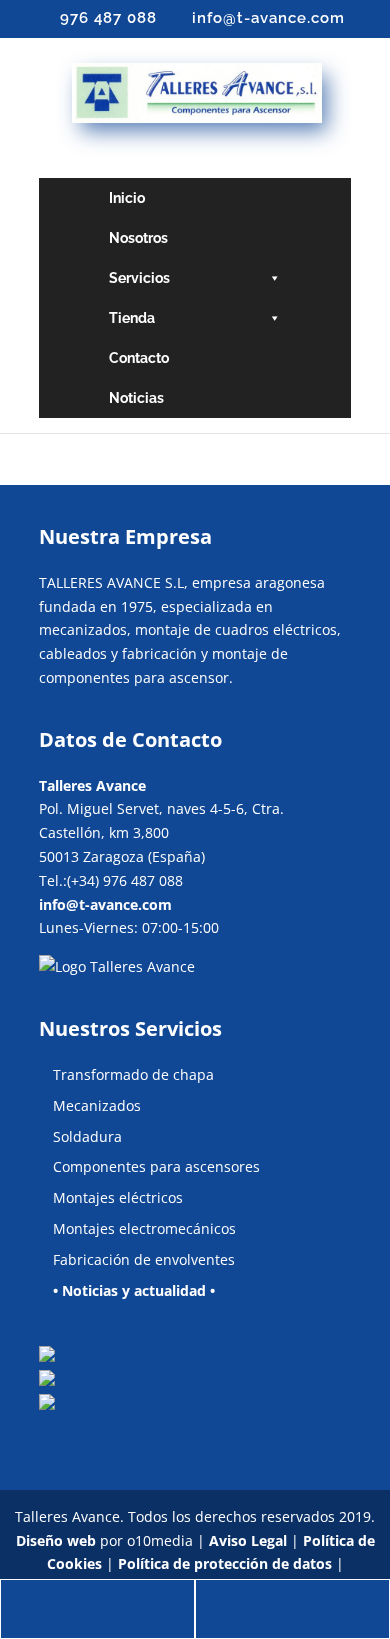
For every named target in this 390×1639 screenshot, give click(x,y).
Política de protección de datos (225, 1563)
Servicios (139, 278)
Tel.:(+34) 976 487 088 (111, 880)
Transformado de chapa (133, 1074)
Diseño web (56, 1540)
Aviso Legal (248, 1540)
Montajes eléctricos (118, 1197)
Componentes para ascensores (156, 1166)
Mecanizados (97, 1105)
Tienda (132, 318)
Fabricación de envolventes (144, 1259)
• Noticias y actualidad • (134, 1290)
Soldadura (87, 1136)
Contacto (139, 358)
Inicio (127, 198)
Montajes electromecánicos (144, 1228)
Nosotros (138, 238)
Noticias (136, 398)
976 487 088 (108, 18)
